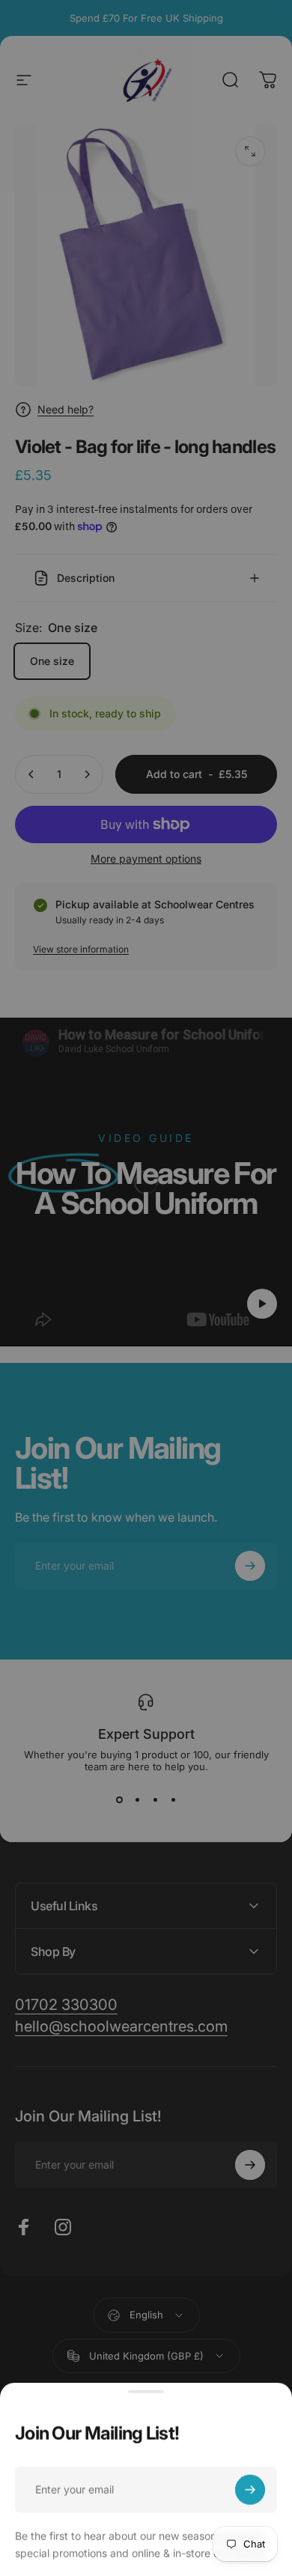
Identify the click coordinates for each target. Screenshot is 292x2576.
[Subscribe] (250, 2486)
